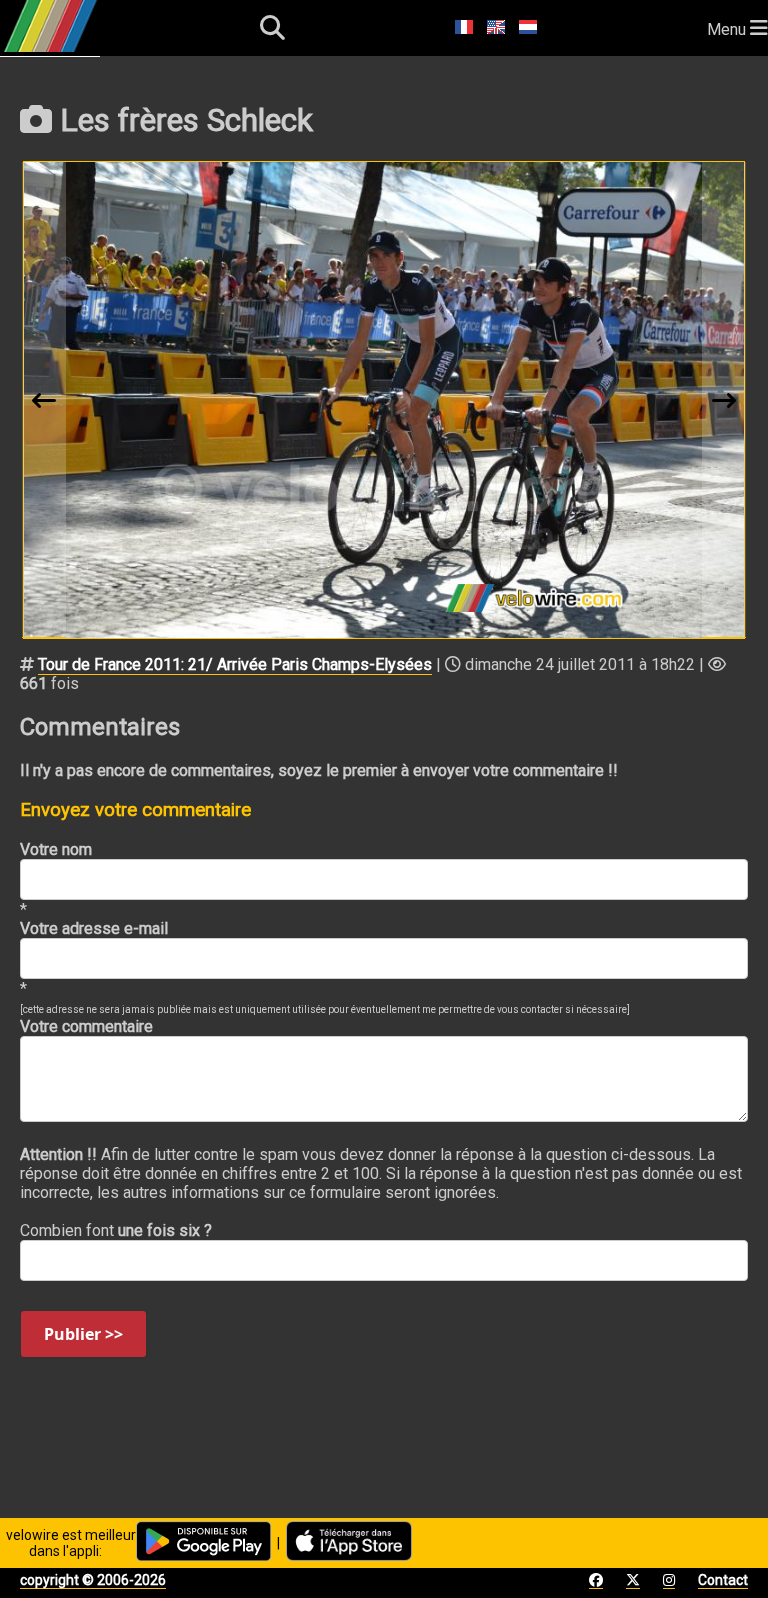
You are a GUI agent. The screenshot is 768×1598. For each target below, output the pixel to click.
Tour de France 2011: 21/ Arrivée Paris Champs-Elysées (235, 664)
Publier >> (83, 1334)
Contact (723, 1580)
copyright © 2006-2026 (93, 1580)
